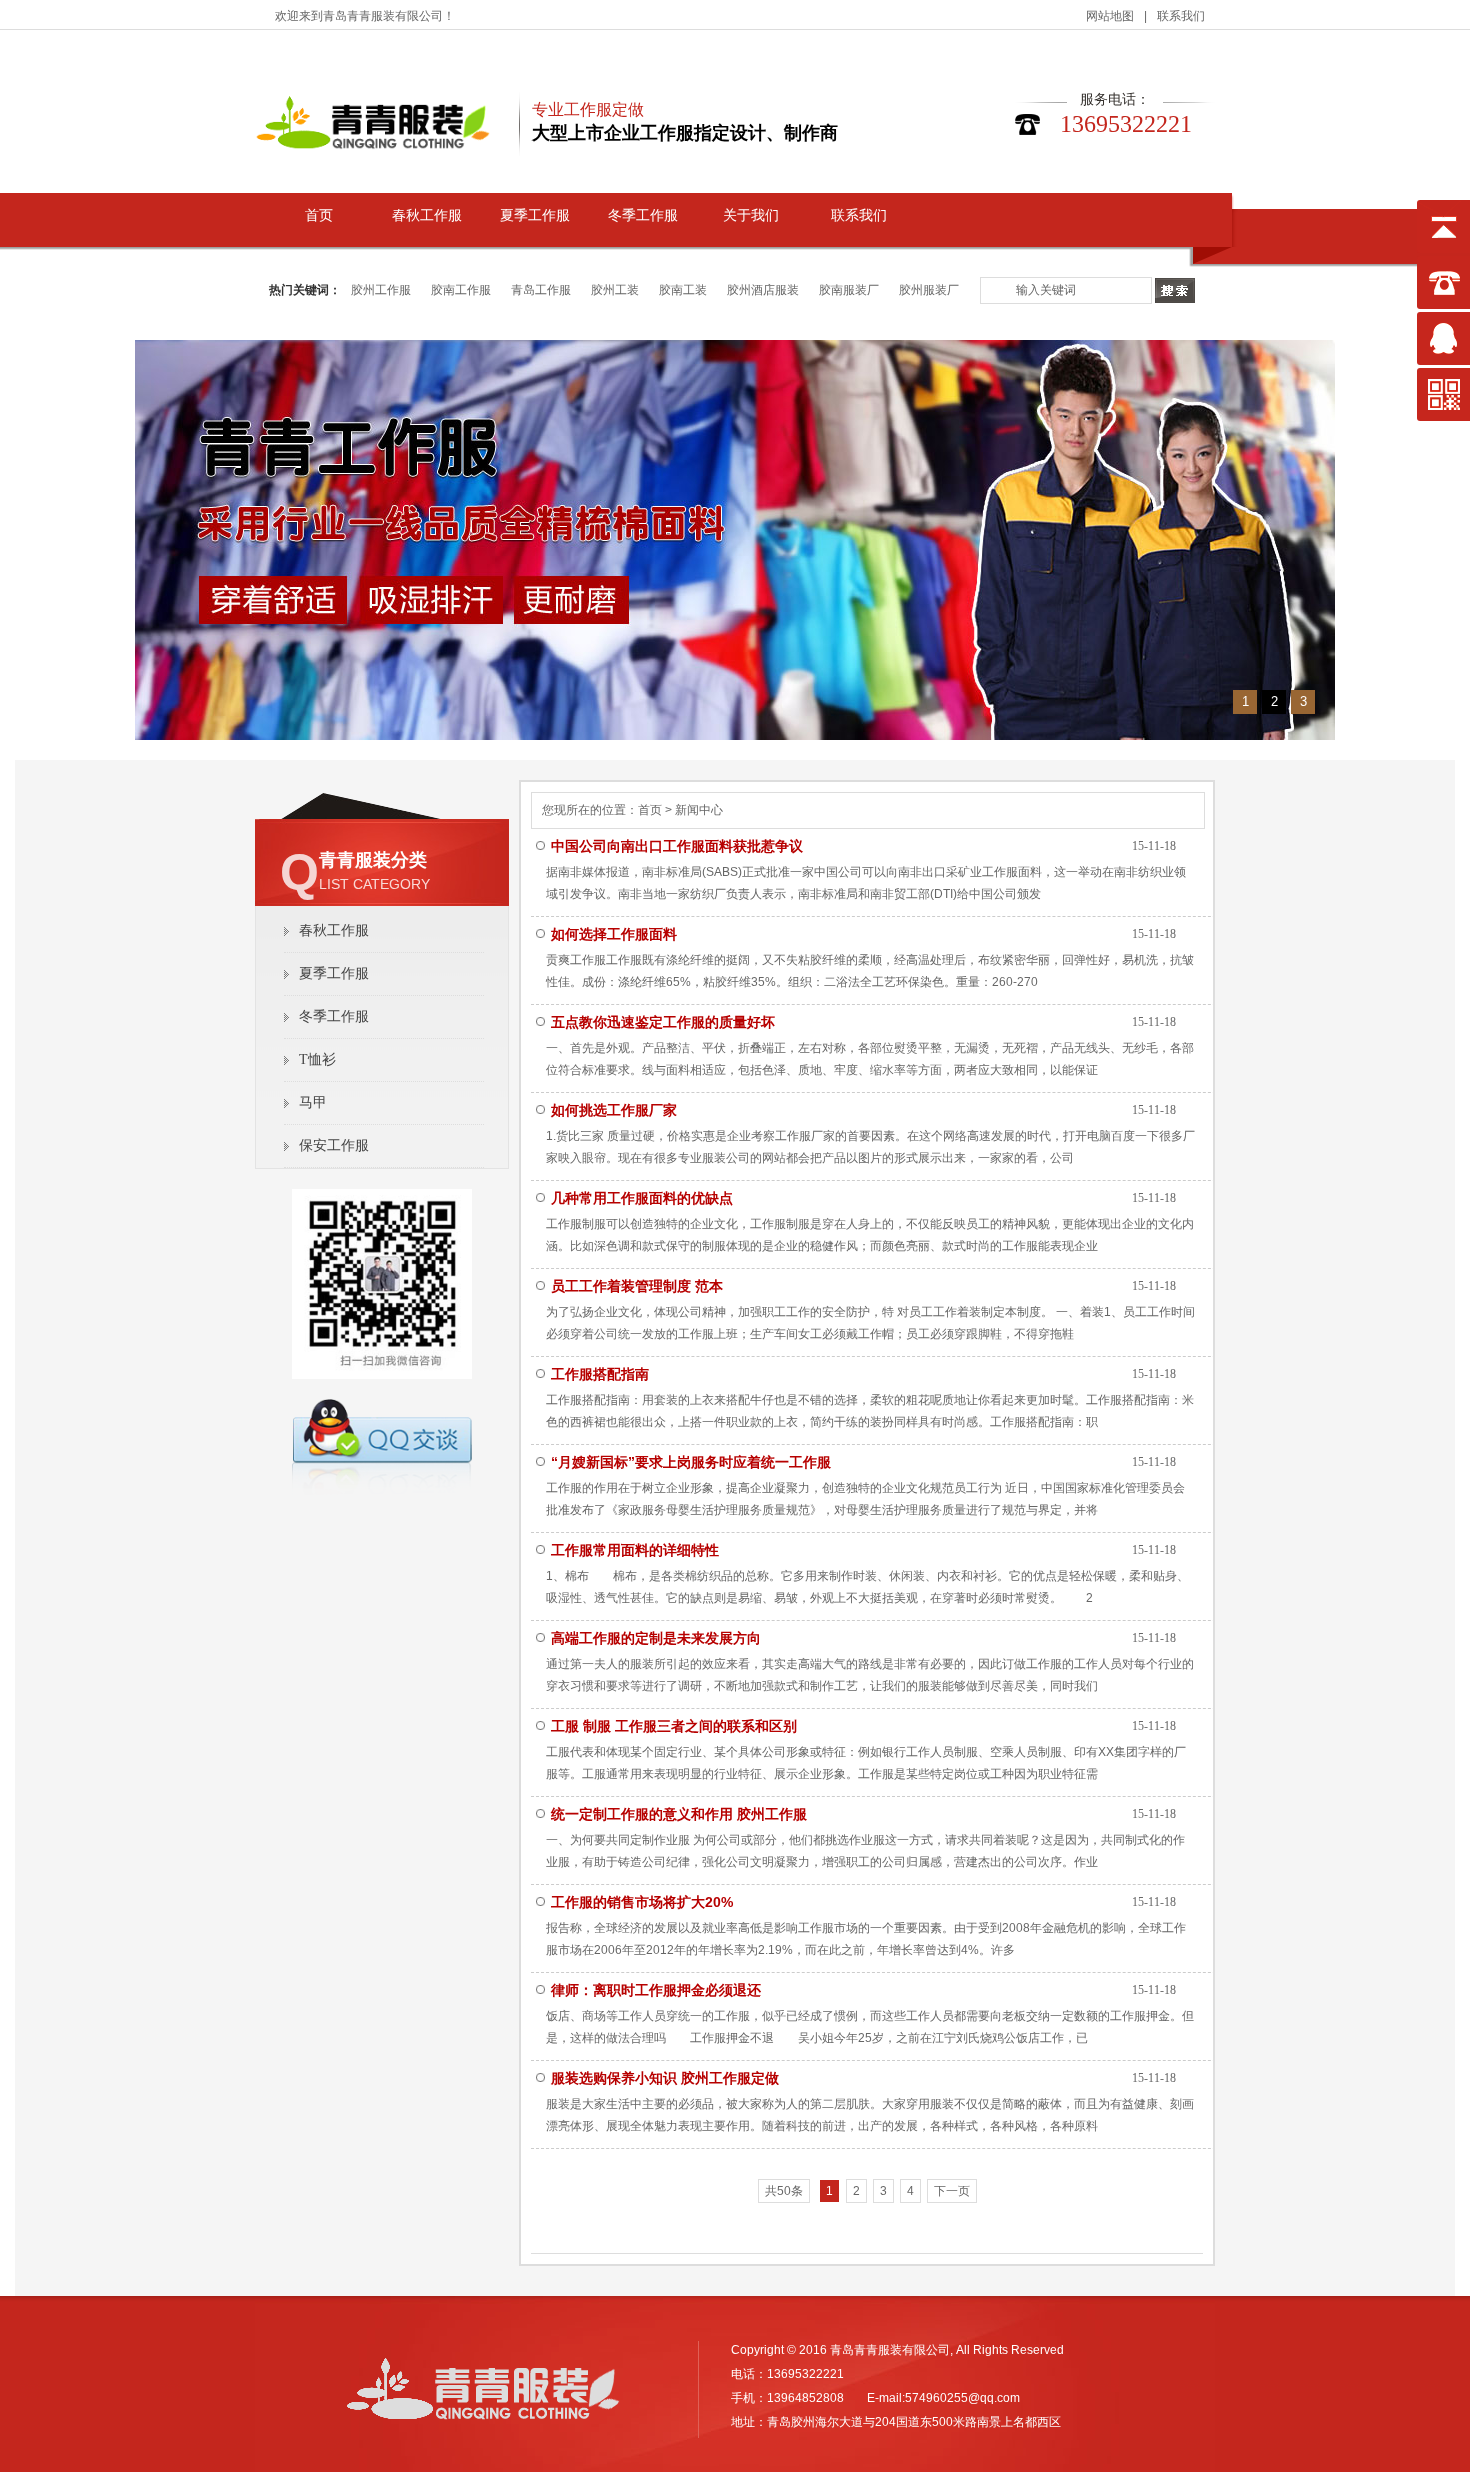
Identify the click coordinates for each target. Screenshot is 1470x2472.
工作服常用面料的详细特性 (635, 1550)
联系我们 (1181, 16)
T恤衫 (317, 1059)
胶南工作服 (461, 290)
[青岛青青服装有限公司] (482, 2424)
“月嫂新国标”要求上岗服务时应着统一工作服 (691, 1462)
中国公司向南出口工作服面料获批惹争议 (677, 846)
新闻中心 (697, 810)
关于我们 (751, 215)
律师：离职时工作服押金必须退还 (656, 1990)
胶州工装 (615, 290)
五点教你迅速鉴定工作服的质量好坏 (663, 1022)
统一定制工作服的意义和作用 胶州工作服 (679, 1814)
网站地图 (1110, 16)
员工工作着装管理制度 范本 (637, 1286)
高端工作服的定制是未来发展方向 (656, 1638)
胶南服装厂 (849, 290)
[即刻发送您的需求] (382, 1491)
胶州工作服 (381, 290)
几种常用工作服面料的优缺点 (642, 1198)
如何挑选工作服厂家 (614, 1110)
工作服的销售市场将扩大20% (642, 1902)
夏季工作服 (535, 215)
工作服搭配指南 (600, 1374)
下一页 (952, 2191)
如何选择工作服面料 (614, 934)
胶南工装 (683, 290)
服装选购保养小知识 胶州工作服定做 (665, 2078)
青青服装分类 (373, 860)
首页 (319, 215)
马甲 (313, 1102)
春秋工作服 (427, 215)
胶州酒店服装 (763, 290)
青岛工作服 (541, 290)
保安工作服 (334, 1145)
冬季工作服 (643, 215)
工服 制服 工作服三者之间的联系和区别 (674, 1726)
